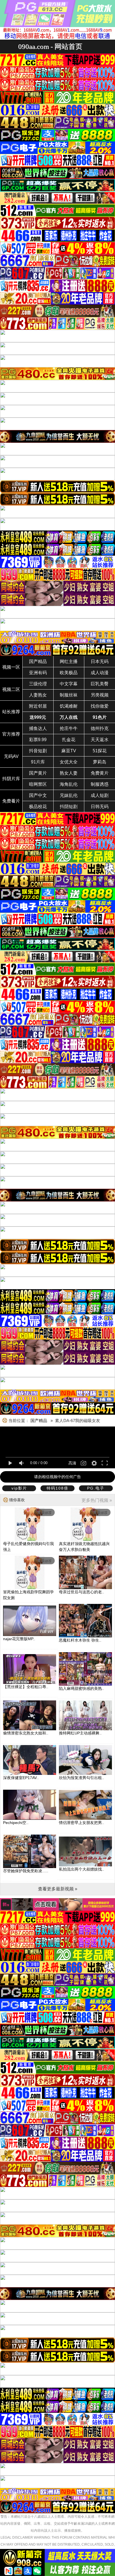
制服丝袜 (69, 695)
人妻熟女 (38, 695)
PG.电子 (96, 1488)
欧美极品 (69, 673)
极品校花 (38, 807)
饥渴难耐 (69, 706)
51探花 (100, 751)
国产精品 (38, 662)
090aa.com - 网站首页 (50, 46)
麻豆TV (69, 751)
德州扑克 (100, 728)
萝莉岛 (100, 762)
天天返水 (100, 740)
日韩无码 (100, 807)
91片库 (38, 762)
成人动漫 (100, 673)
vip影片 (19, 1488)
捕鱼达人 (38, 728)
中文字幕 (69, 684)
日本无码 (100, 662)
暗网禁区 (38, 784)
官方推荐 (11, 734)
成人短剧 (100, 795)
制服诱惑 (100, 784)
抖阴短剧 (69, 807)
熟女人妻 (69, 773)
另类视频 (100, 695)
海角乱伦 (69, 784)
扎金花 (69, 740)
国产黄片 (38, 773)
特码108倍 (57, 1488)
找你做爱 (100, 706)
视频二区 (11, 689)
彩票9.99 (38, 740)
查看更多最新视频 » (58, 1889)
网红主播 (69, 662)
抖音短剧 (38, 751)
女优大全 (69, 762)
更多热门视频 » (97, 1500)
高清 (72, 1463)
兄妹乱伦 (69, 795)
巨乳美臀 (100, 684)
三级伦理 (38, 684)
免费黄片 (100, 773)
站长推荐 (11, 712)
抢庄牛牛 (69, 728)
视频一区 (11, 667)
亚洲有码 (38, 673)
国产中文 (38, 795)
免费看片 (11, 801)
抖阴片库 (11, 779)
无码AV (11, 756)
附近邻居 (38, 706)
